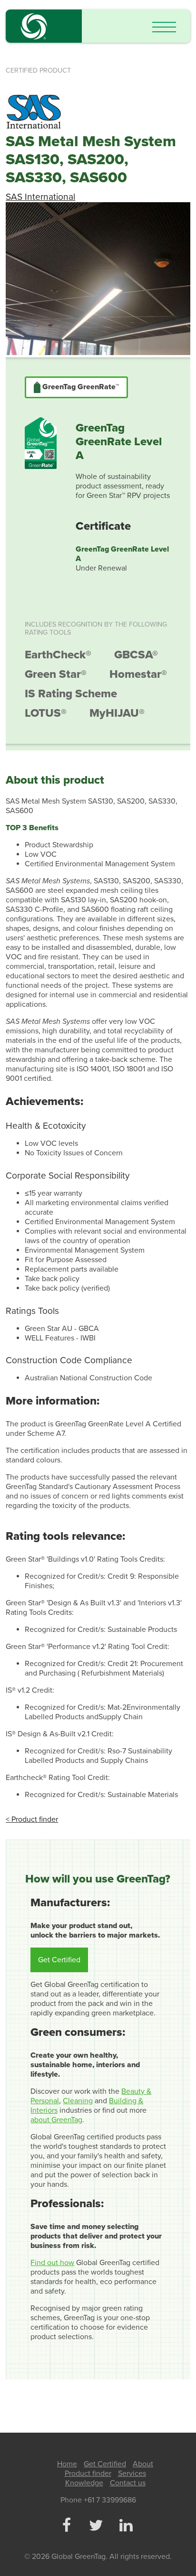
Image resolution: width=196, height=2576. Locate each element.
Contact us (128, 2483)
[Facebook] (66, 2526)
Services (132, 2473)
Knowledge (84, 2483)
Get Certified (59, 1960)
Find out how (52, 2263)
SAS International (40, 197)
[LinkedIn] (126, 2526)
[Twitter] (96, 2526)
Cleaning (78, 2101)
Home (67, 2464)
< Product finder (32, 1819)
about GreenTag (56, 2120)
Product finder (88, 2473)
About (143, 2464)
